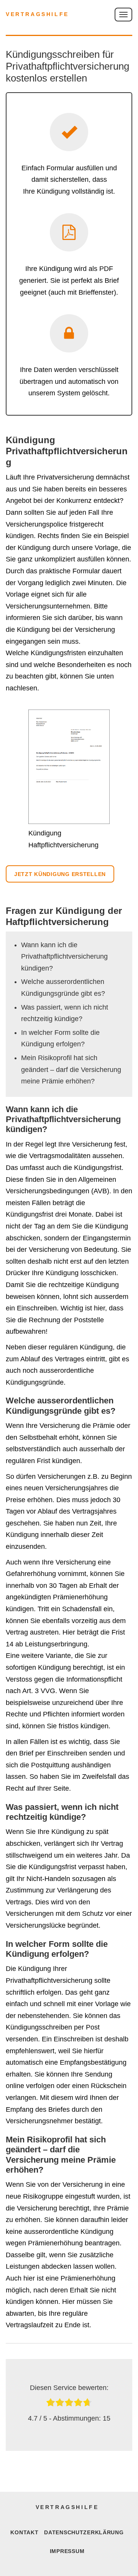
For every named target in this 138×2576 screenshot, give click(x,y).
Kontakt (24, 2532)
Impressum (67, 2551)
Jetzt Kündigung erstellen (60, 874)
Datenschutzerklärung (84, 2532)
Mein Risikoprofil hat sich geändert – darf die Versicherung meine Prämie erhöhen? (71, 1069)
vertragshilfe (37, 14)
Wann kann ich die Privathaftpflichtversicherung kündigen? (64, 957)
